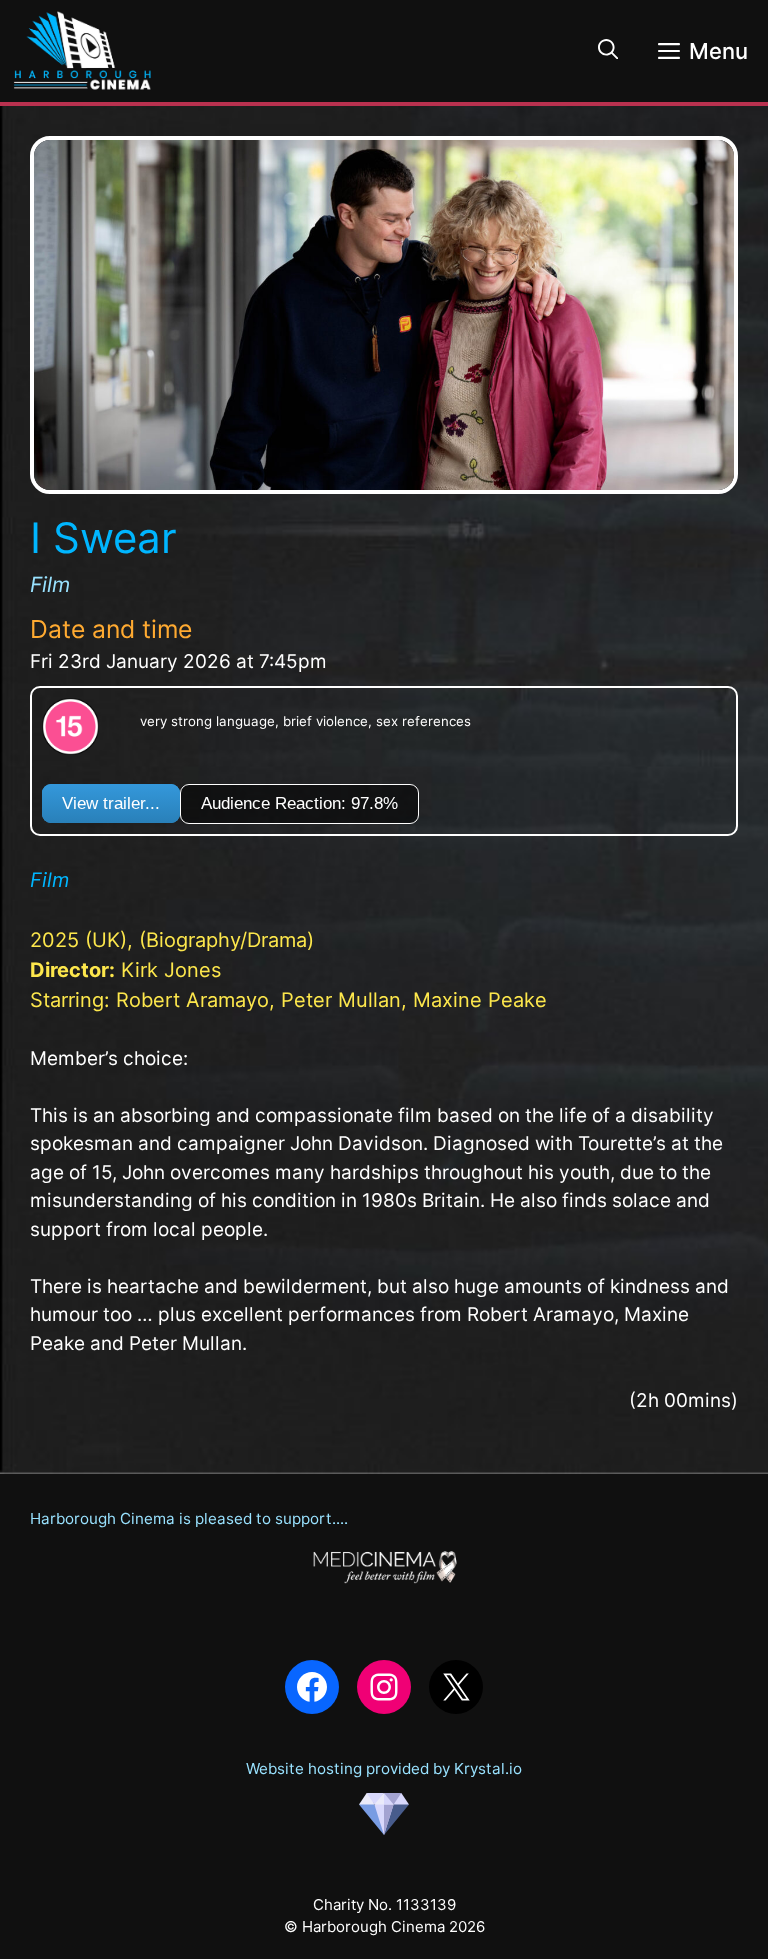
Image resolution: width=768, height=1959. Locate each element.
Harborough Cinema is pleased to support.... (189, 1518)
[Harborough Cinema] (83, 51)
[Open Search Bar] (608, 51)
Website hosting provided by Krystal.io (384, 1768)
